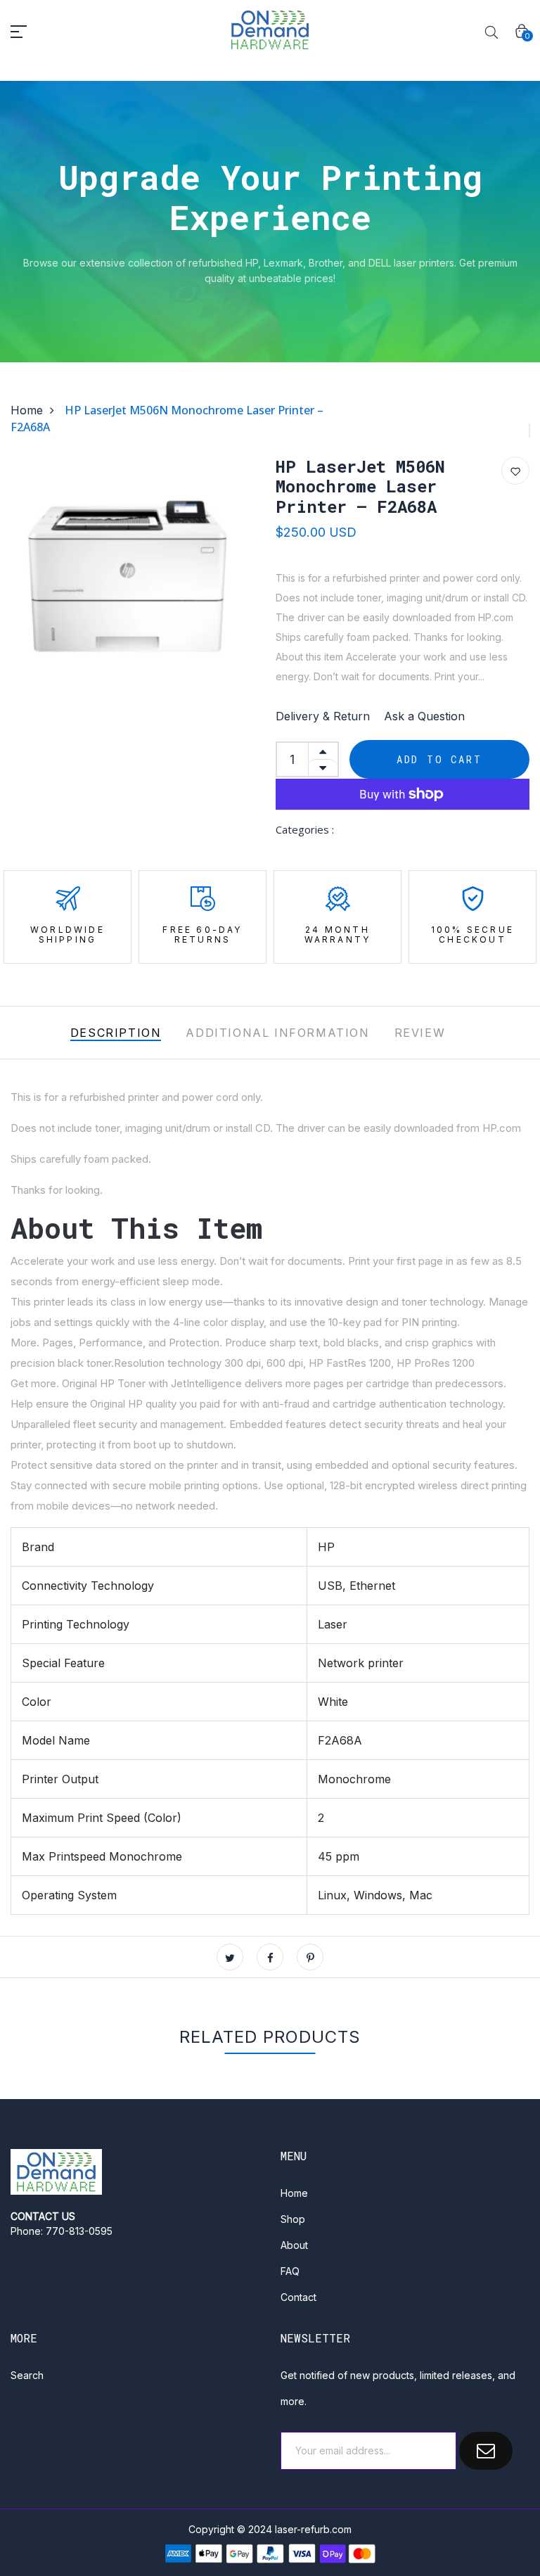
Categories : (305, 829)
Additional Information (277, 1033)
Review (420, 1033)
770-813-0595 (79, 2231)
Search (27, 2375)
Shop (293, 2219)
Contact (298, 2297)
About (294, 2245)
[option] (127, 584)
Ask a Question (424, 716)
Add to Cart (439, 759)
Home (27, 410)
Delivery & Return (323, 716)
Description (116, 1033)
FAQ (290, 2271)
